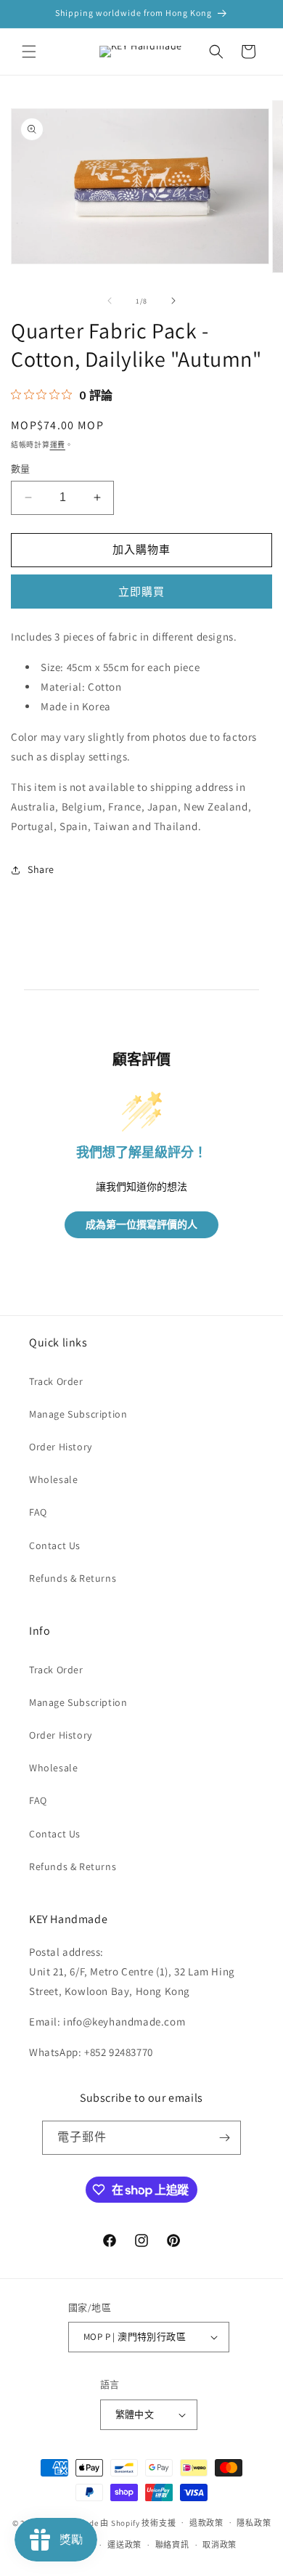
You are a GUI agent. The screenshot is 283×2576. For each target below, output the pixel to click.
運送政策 (124, 2545)
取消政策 (220, 2545)
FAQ (38, 1512)
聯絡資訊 (172, 2545)
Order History (61, 1447)
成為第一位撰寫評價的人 (141, 1225)
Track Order (56, 1381)
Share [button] (41, 869)
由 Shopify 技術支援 (138, 2522)
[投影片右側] (173, 301)
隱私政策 (254, 2523)
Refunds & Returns (73, 1578)
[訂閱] (224, 2138)
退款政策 (206, 2523)
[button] (29, 52)
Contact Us (55, 1545)
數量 (21, 469)
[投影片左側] (110, 301)
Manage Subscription (78, 1414)
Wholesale (53, 1479)
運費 (58, 445)
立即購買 (141, 592)
